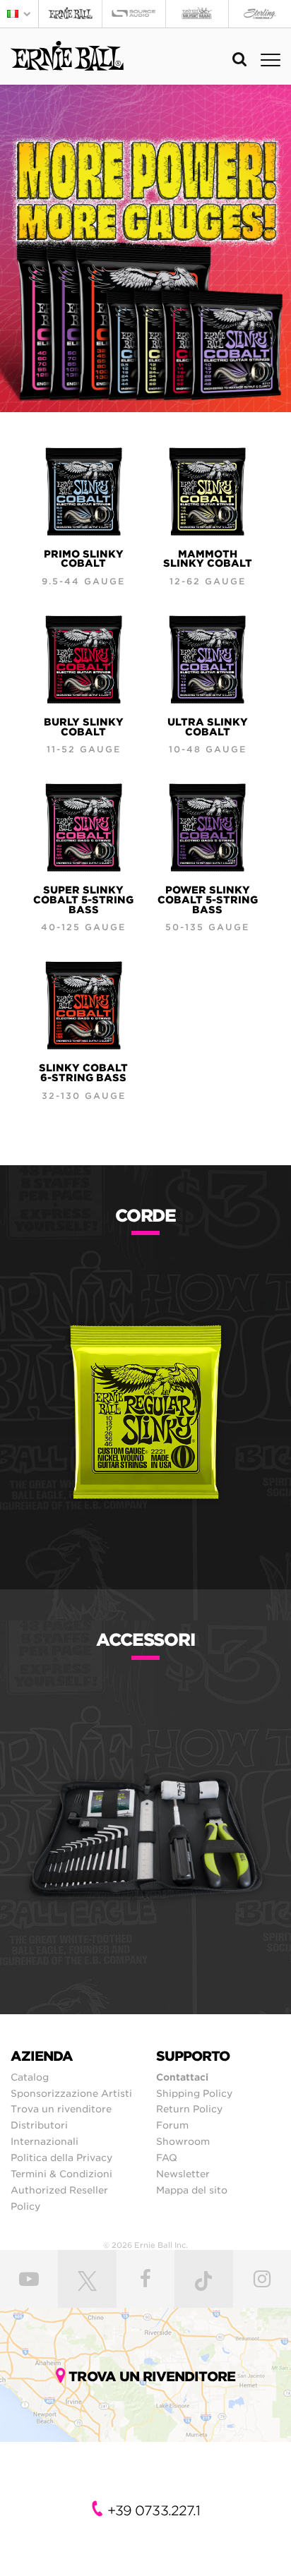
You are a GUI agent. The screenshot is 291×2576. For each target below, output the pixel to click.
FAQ (167, 2157)
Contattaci (182, 2077)
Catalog (30, 2077)
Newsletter (183, 2174)
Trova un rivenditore (61, 2109)
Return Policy (189, 2109)
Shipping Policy (194, 2093)
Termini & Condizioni (61, 2174)
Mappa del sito (192, 2190)
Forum (172, 2125)
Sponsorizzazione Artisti (71, 2093)
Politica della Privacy (61, 2157)
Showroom (183, 2141)
